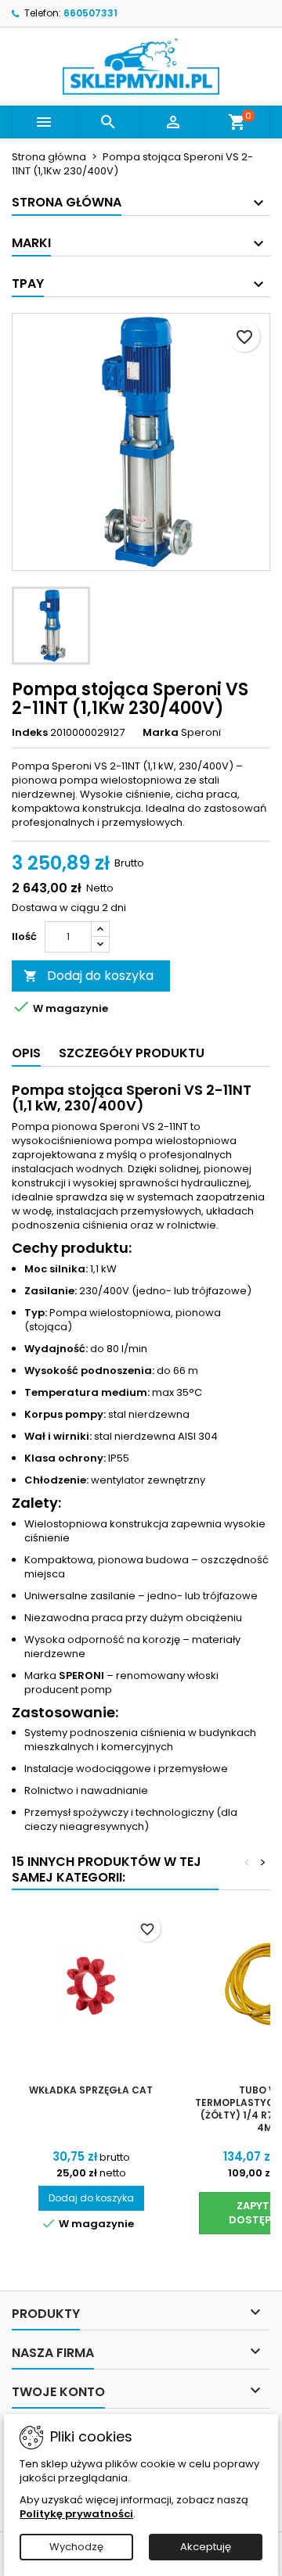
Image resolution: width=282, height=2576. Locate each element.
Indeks (30, 733)
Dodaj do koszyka (89, 976)
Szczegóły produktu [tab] (132, 1053)
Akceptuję (206, 2547)
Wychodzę (76, 2547)
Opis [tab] (26, 1053)
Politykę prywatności (76, 2514)
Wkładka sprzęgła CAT (91, 2090)
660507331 (90, 13)
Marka (161, 733)
